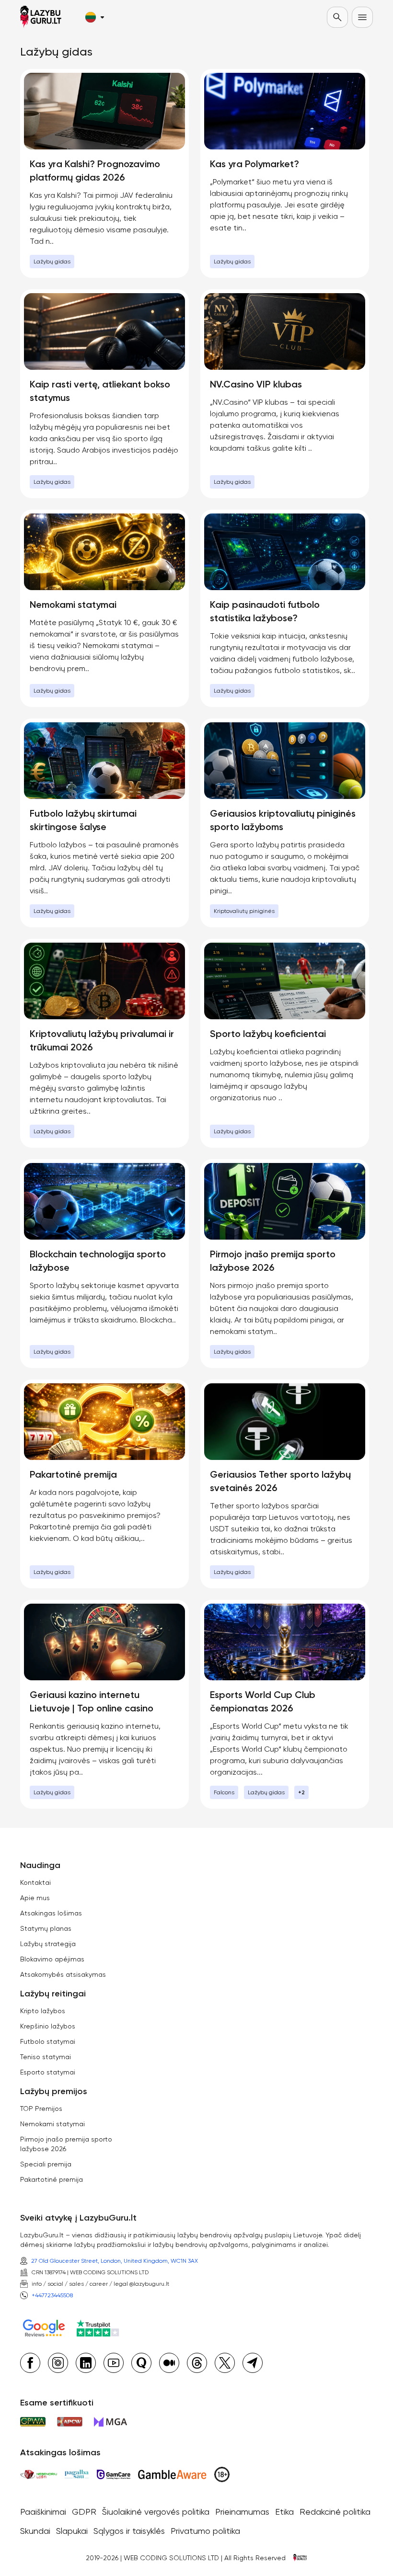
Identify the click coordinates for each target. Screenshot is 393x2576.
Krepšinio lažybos (48, 2026)
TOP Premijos (41, 2109)
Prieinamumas (242, 2512)
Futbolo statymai (48, 2041)
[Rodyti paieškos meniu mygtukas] (337, 17)
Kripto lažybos (43, 2011)
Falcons (224, 1792)
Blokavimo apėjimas (52, 1959)
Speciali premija (46, 2164)
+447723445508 (52, 2295)
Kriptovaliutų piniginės (244, 911)
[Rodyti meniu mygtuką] (362, 17)
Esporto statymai (48, 2072)
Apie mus (35, 1898)
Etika (284, 2512)
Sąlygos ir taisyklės (129, 2531)
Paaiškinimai (43, 2512)
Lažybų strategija (48, 1944)
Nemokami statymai (52, 2124)
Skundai (35, 2531)
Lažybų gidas (52, 262)
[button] (95, 17)
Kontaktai (35, 1882)
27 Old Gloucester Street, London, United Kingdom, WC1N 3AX (115, 2261)
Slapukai (72, 2531)
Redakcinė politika (335, 2512)
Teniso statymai (46, 2057)
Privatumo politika (205, 2531)
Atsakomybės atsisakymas (63, 1974)
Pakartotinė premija (52, 2179)
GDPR (84, 2512)
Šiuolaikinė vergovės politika (156, 2512)
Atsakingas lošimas (51, 1913)
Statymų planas (46, 1928)
